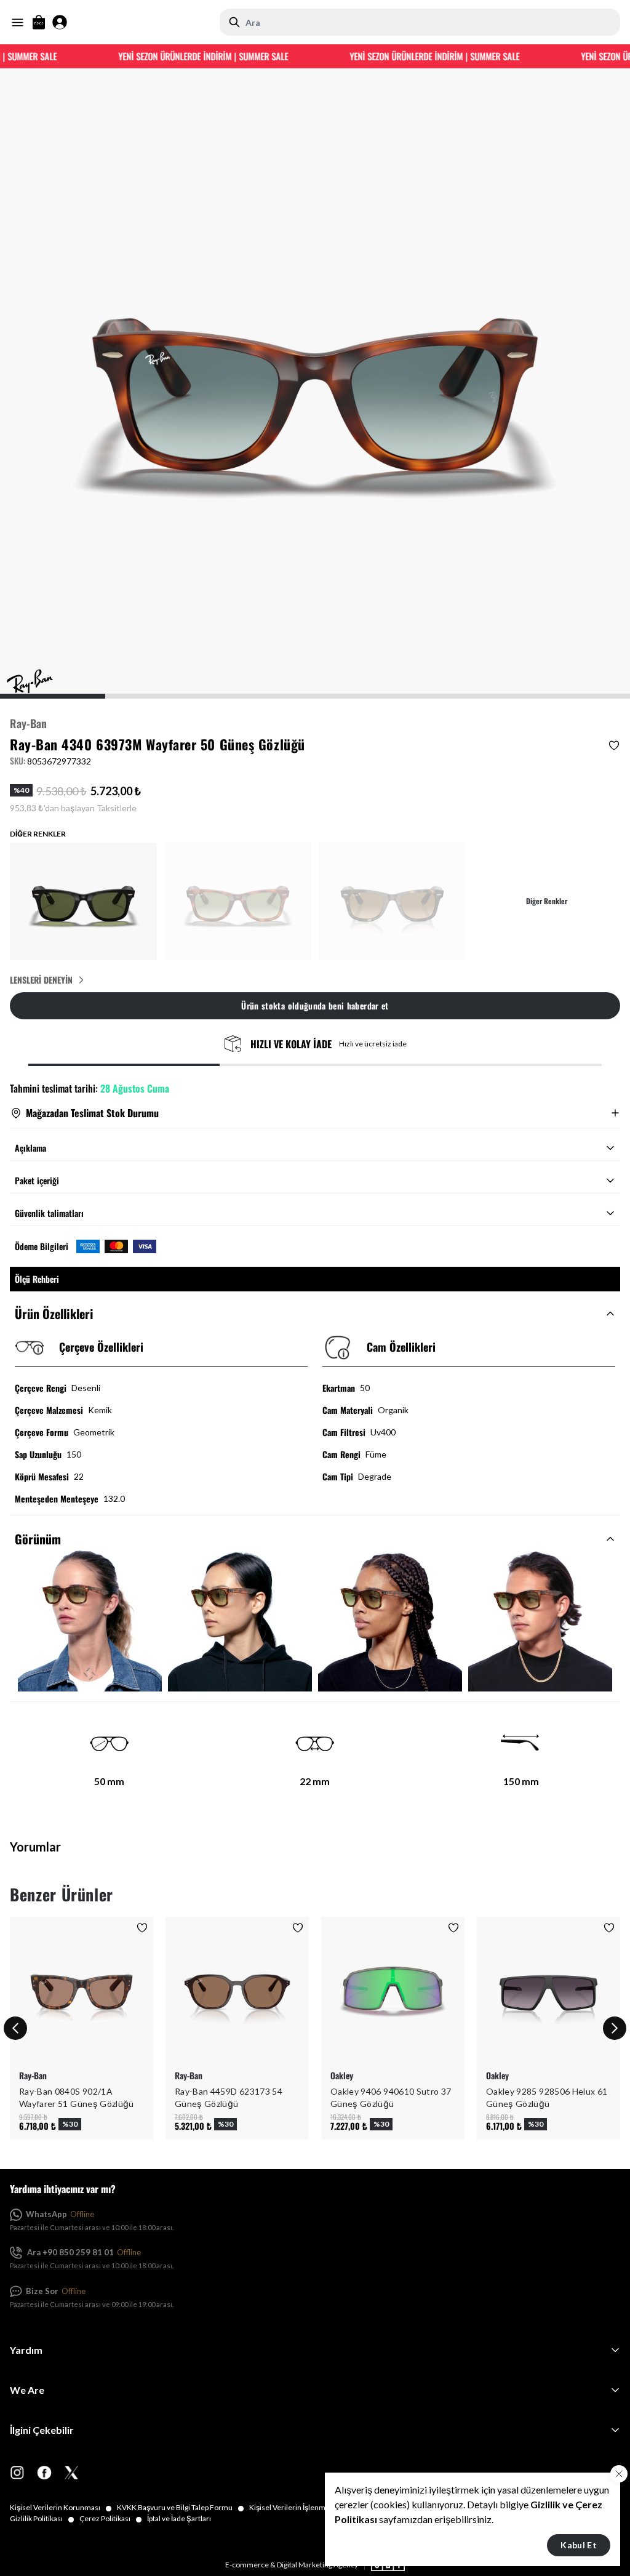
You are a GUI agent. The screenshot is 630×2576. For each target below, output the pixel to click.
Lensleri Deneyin (41, 980)
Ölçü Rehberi (37, 1279)
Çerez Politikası (111, 2519)
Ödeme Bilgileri (42, 1246)
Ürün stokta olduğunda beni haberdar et (315, 1005)
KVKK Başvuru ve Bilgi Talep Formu (181, 2508)
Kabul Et (579, 2545)
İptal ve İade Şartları (179, 2518)
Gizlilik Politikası (42, 2519)
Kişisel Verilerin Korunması (61, 2508)
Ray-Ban (28, 723)
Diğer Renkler (547, 901)
